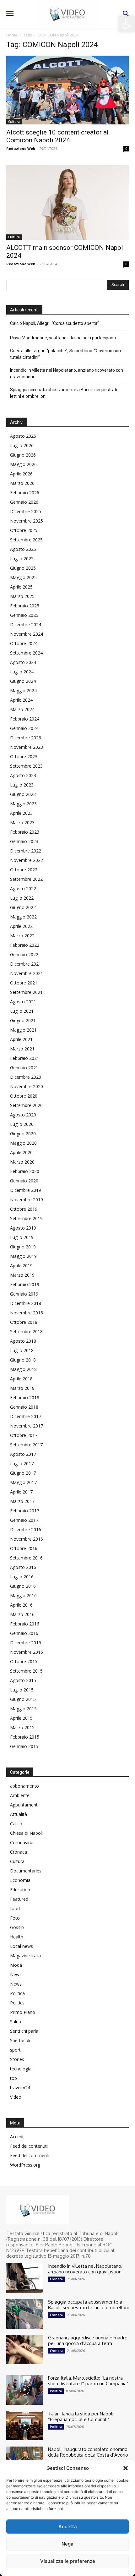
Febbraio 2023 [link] (25, 832)
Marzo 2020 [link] (22, 1162)
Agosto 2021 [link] (23, 1002)
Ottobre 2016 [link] (24, 1548)
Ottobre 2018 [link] (24, 1322)
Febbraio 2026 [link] (25, 493)
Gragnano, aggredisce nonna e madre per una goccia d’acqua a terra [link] (88, 2340)
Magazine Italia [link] (25, 1956)
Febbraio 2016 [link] (25, 1624)
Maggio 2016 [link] (23, 1595)
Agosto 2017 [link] (23, 1454)
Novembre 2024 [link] (27, 634)
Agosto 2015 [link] (23, 1680)
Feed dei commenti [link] (30, 2155)
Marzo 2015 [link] (22, 1727)
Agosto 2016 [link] (23, 1567)
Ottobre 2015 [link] (24, 1661)
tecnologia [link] (21, 2069)
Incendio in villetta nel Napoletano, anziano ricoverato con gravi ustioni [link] (67, 373)
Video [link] (16, 2097)
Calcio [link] (16, 1824)
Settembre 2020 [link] (26, 1105)
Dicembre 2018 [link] (26, 1303)
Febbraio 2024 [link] (25, 719)
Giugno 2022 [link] (23, 907)
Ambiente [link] (20, 1795)
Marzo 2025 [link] (22, 596)
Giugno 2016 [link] (23, 1586)
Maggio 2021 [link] (23, 1030)
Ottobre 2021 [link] (24, 983)
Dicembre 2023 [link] (26, 738)
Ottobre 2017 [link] (24, 1435)
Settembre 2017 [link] (26, 1445)
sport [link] (15, 2050)
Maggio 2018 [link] (23, 1369)
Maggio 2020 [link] (23, 1143)
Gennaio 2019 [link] (24, 1294)
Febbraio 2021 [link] (25, 1058)
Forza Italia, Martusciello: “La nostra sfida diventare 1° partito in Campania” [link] (88, 2381)
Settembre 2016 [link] (26, 1558)
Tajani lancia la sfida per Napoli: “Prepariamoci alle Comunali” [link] (81, 2417)
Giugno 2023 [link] (23, 794)
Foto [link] (15, 1918)
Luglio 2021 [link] (22, 1011)
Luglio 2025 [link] (22, 559)
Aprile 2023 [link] (21, 813)
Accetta (68, 2527)
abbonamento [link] (24, 1786)
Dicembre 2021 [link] (26, 964)
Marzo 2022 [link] (22, 936)
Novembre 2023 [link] (27, 747)
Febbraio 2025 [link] (25, 606)
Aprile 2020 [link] (21, 1152)
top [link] (13, 2078)
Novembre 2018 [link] (27, 1313)
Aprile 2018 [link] (21, 1379)
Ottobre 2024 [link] (24, 643)
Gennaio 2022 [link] (24, 954)
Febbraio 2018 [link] (25, 1398)
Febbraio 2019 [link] (25, 1284)
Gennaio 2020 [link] (24, 1181)
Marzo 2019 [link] (22, 1275)
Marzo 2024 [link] (22, 709)
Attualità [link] (19, 1814)
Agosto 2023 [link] (23, 775)
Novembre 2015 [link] (27, 1652)
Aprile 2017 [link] (21, 1492)
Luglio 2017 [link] (22, 1463)
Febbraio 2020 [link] (25, 1171)
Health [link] (17, 1937)
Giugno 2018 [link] (23, 1360)
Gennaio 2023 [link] (24, 841)
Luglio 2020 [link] (22, 1124)
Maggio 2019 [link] (23, 1256)
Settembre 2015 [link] (26, 1671)
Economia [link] (20, 1880)
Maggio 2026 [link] (23, 464)
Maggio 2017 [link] (23, 1482)
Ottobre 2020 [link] (24, 1096)
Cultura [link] (14, 122)
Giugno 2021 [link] (23, 1020)
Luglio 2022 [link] (22, 898)
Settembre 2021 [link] (26, 992)
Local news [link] (22, 1946)
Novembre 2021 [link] (27, 973)
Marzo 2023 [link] (22, 822)
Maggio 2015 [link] (23, 1709)
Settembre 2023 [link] (26, 766)
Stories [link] (17, 2059)
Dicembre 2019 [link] (26, 1190)
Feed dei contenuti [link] (29, 2146)
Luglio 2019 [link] (22, 1237)
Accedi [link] (17, 2137)
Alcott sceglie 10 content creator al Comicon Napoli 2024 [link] (57, 136)
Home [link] (12, 35)
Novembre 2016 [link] (27, 1539)
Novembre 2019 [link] (27, 1200)
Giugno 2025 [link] (23, 568)
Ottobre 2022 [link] (24, 870)
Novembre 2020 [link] (27, 1086)
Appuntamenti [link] (24, 1805)
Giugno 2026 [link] (23, 455)
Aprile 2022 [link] (21, 926)
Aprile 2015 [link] (21, 1718)
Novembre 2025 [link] (27, 521)
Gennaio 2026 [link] (24, 502)
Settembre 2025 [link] (26, 540)
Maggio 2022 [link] (23, 917)
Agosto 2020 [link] (23, 1115)
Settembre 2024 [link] (26, 653)
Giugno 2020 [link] (23, 1134)
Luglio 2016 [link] (22, 1577)
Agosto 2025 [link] (23, 549)
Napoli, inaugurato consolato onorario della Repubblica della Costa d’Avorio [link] (88, 2452)
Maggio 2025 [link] (23, 577)
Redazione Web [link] (21, 148)
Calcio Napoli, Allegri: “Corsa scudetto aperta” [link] (54, 323)
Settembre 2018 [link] (26, 1332)
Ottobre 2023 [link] (24, 756)
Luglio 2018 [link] (22, 1350)
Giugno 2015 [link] (23, 1699)
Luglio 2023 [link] (22, 785)
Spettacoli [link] (20, 2040)
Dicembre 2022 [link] (26, 851)
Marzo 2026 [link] (22, 483)
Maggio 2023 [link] (23, 804)
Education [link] (20, 1890)
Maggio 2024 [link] (23, 691)
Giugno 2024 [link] (23, 681)
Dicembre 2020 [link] (26, 1077)
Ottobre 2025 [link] (24, 530)
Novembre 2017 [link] (27, 1426)
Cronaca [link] (19, 1852)
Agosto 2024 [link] (23, 662)
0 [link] (126, 149)
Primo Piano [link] (23, 2012)
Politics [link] (17, 2003)
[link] (127, 24)
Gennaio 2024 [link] (24, 728)
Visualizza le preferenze (68, 2561)
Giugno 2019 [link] (23, 1247)
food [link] (15, 1908)
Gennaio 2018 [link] (24, 1407)
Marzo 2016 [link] (22, 1614)
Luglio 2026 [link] (22, 445)
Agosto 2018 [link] (23, 1341)
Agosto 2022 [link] (23, 888)
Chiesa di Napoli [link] (26, 1833)
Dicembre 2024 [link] (26, 625)
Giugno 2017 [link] (23, 1473)
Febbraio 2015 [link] (25, 1737)
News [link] (16, 1974)
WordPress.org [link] (25, 2165)
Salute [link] (16, 2022)
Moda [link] (16, 1965)
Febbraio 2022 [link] (25, 945)
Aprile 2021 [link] (21, 1039)
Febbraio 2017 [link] (25, 1511)
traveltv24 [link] (20, 2088)
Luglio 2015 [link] (22, 1690)
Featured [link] (19, 1899)
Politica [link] (17, 1993)
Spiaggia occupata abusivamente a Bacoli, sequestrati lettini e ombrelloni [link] (64, 393)
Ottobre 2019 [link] (24, 1209)
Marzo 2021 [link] (22, 1049)
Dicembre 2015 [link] (26, 1643)
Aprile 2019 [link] (21, 1266)
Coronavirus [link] (22, 1842)
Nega (67, 2544)
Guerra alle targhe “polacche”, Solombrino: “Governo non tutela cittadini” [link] (65, 354)
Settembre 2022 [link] (26, 879)
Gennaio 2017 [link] (24, 1520)
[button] (126, 2468)
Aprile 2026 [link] (21, 474)
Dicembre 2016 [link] (26, 1529)
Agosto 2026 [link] (23, 436)
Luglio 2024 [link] (22, 672)
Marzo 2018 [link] (22, 1388)
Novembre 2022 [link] (27, 860)
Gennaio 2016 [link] (24, 1633)
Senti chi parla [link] (24, 2031)
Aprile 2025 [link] (21, 587)
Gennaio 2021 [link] (24, 1068)
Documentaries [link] (26, 1871)
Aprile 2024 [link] (21, 700)
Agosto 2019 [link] (23, 1228)
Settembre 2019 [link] (26, 1218)
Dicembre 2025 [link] (26, 511)
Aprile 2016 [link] (21, 1605)
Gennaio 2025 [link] (24, 615)
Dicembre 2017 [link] (26, 1416)
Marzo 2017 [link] (22, 1501)
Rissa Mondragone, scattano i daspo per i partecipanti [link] (63, 338)
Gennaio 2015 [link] (24, 1746)
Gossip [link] (17, 1927)
